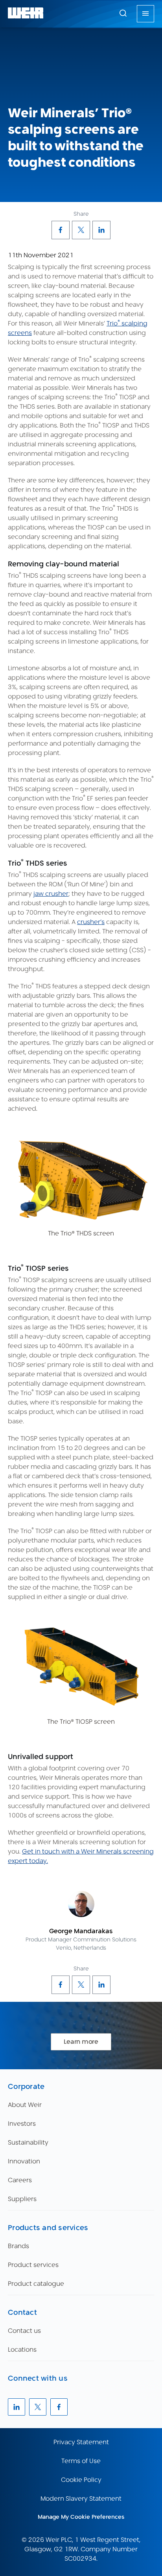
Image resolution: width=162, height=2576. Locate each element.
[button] (123, 13)
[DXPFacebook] (61, 230)
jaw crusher (51, 894)
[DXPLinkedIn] (101, 230)
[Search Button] (123, 14)
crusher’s (91, 922)
